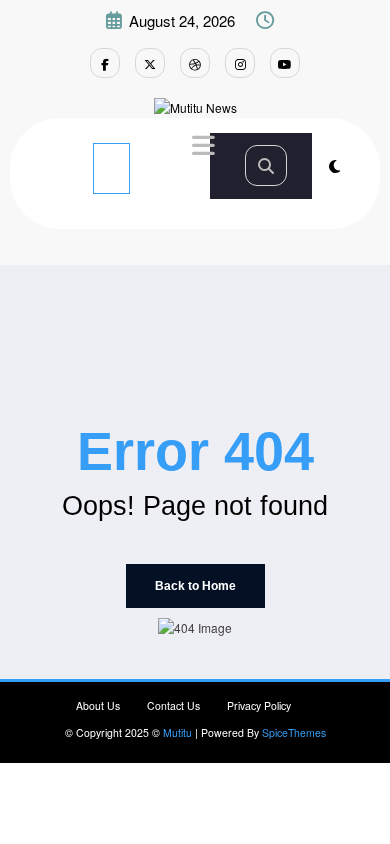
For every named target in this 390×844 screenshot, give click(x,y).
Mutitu (177, 732)
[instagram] (240, 63)
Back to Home (195, 586)
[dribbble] (195, 63)
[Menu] (111, 168)
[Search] (266, 165)
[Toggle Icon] (201, 148)
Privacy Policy (259, 705)
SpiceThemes (294, 732)
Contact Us (173, 705)
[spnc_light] (334, 165)
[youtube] (285, 63)
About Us (98, 705)
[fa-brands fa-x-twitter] (150, 63)
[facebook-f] (105, 63)
